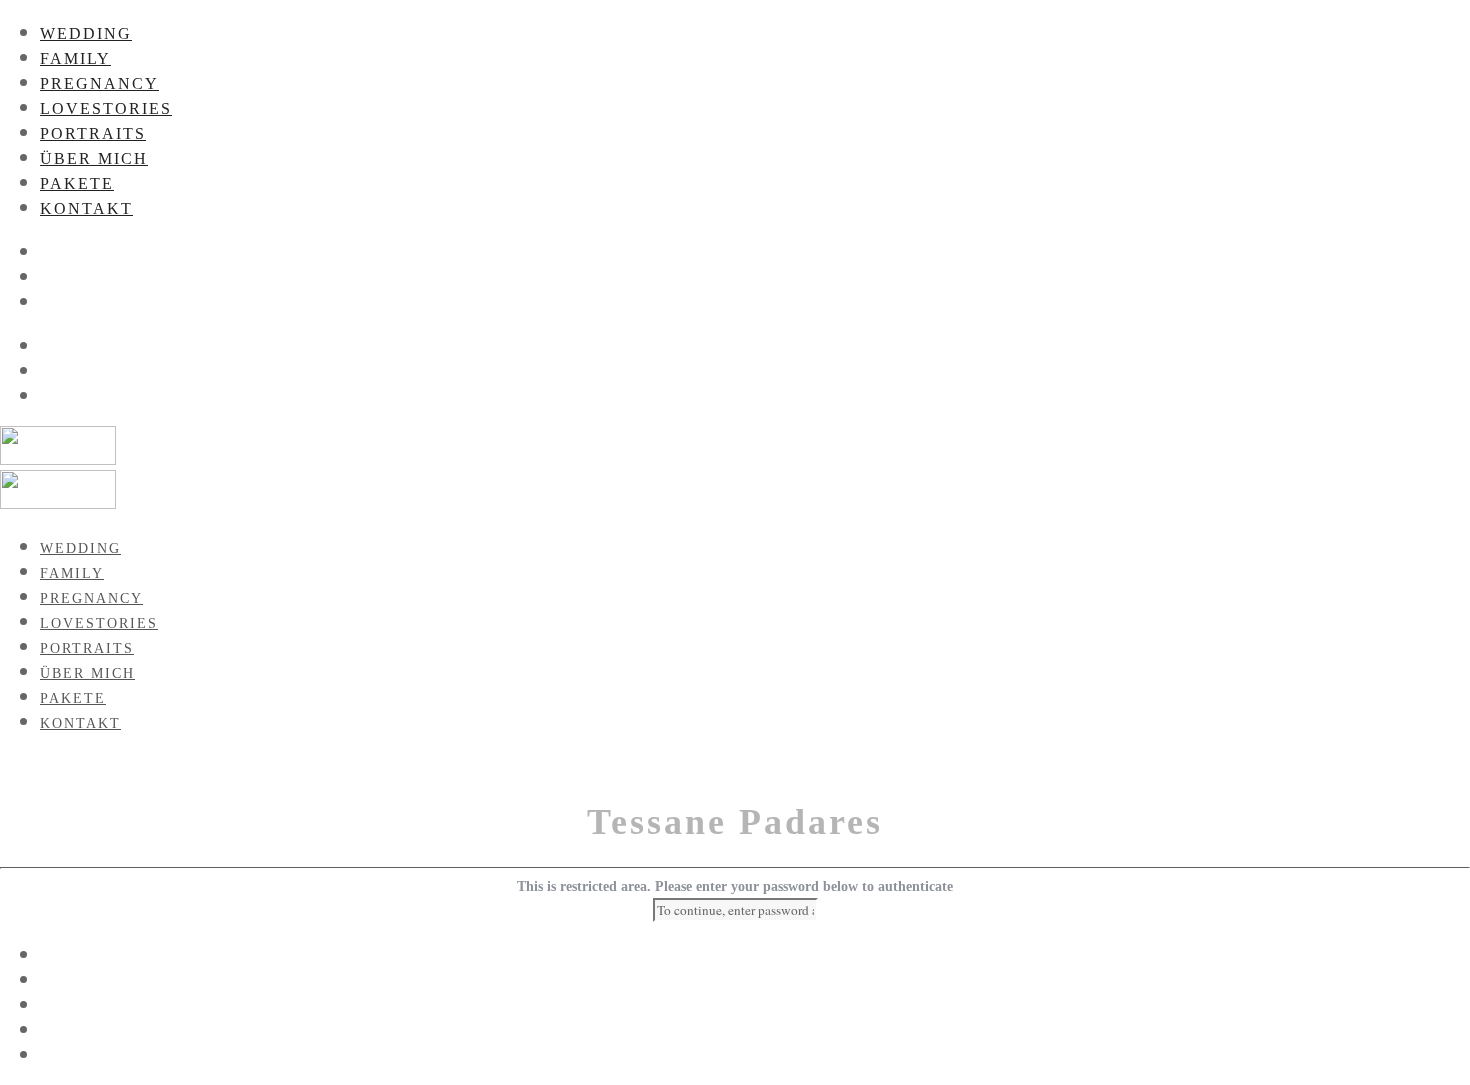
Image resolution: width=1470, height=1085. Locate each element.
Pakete (77, 183)
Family (75, 58)
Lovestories (106, 108)
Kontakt (86, 208)
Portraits (93, 133)
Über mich (94, 158)
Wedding (86, 33)
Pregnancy (99, 83)
